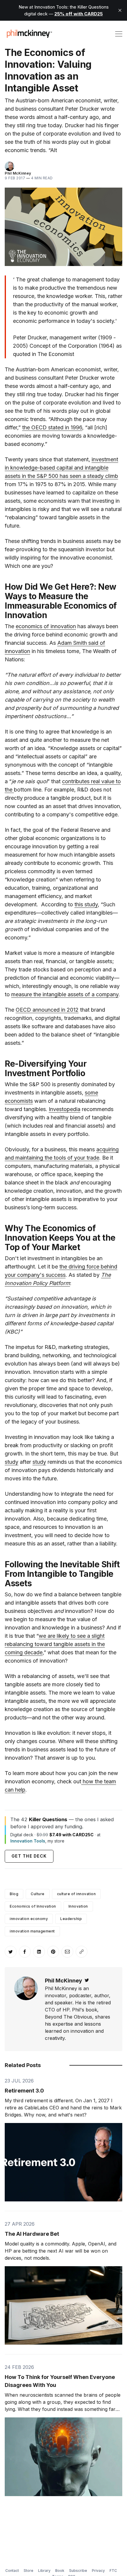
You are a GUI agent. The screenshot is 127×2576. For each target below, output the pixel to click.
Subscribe (78, 2571)
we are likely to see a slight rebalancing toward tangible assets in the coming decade (55, 1644)
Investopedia (65, 1109)
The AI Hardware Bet (32, 2234)
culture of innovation (76, 1894)
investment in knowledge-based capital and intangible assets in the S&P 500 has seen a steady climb (61, 468)
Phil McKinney (18, 173)
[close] (120, 10)
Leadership (71, 1919)
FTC (113, 2571)
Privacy (98, 2571)
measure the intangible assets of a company (65, 994)
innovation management (32, 1931)
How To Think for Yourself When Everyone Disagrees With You (60, 2381)
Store (29, 2571)
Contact (12, 2571)
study (12, 1462)
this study (86, 904)
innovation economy (29, 1919)
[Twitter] (87, 1981)
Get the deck (29, 1856)
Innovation (78, 1906)
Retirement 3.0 (24, 2091)
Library (44, 2571)
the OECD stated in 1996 (52, 427)
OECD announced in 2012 (47, 1010)
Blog (14, 1894)
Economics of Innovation (33, 1906)
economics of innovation (46, 626)
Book (60, 2571)
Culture (38, 1894)
